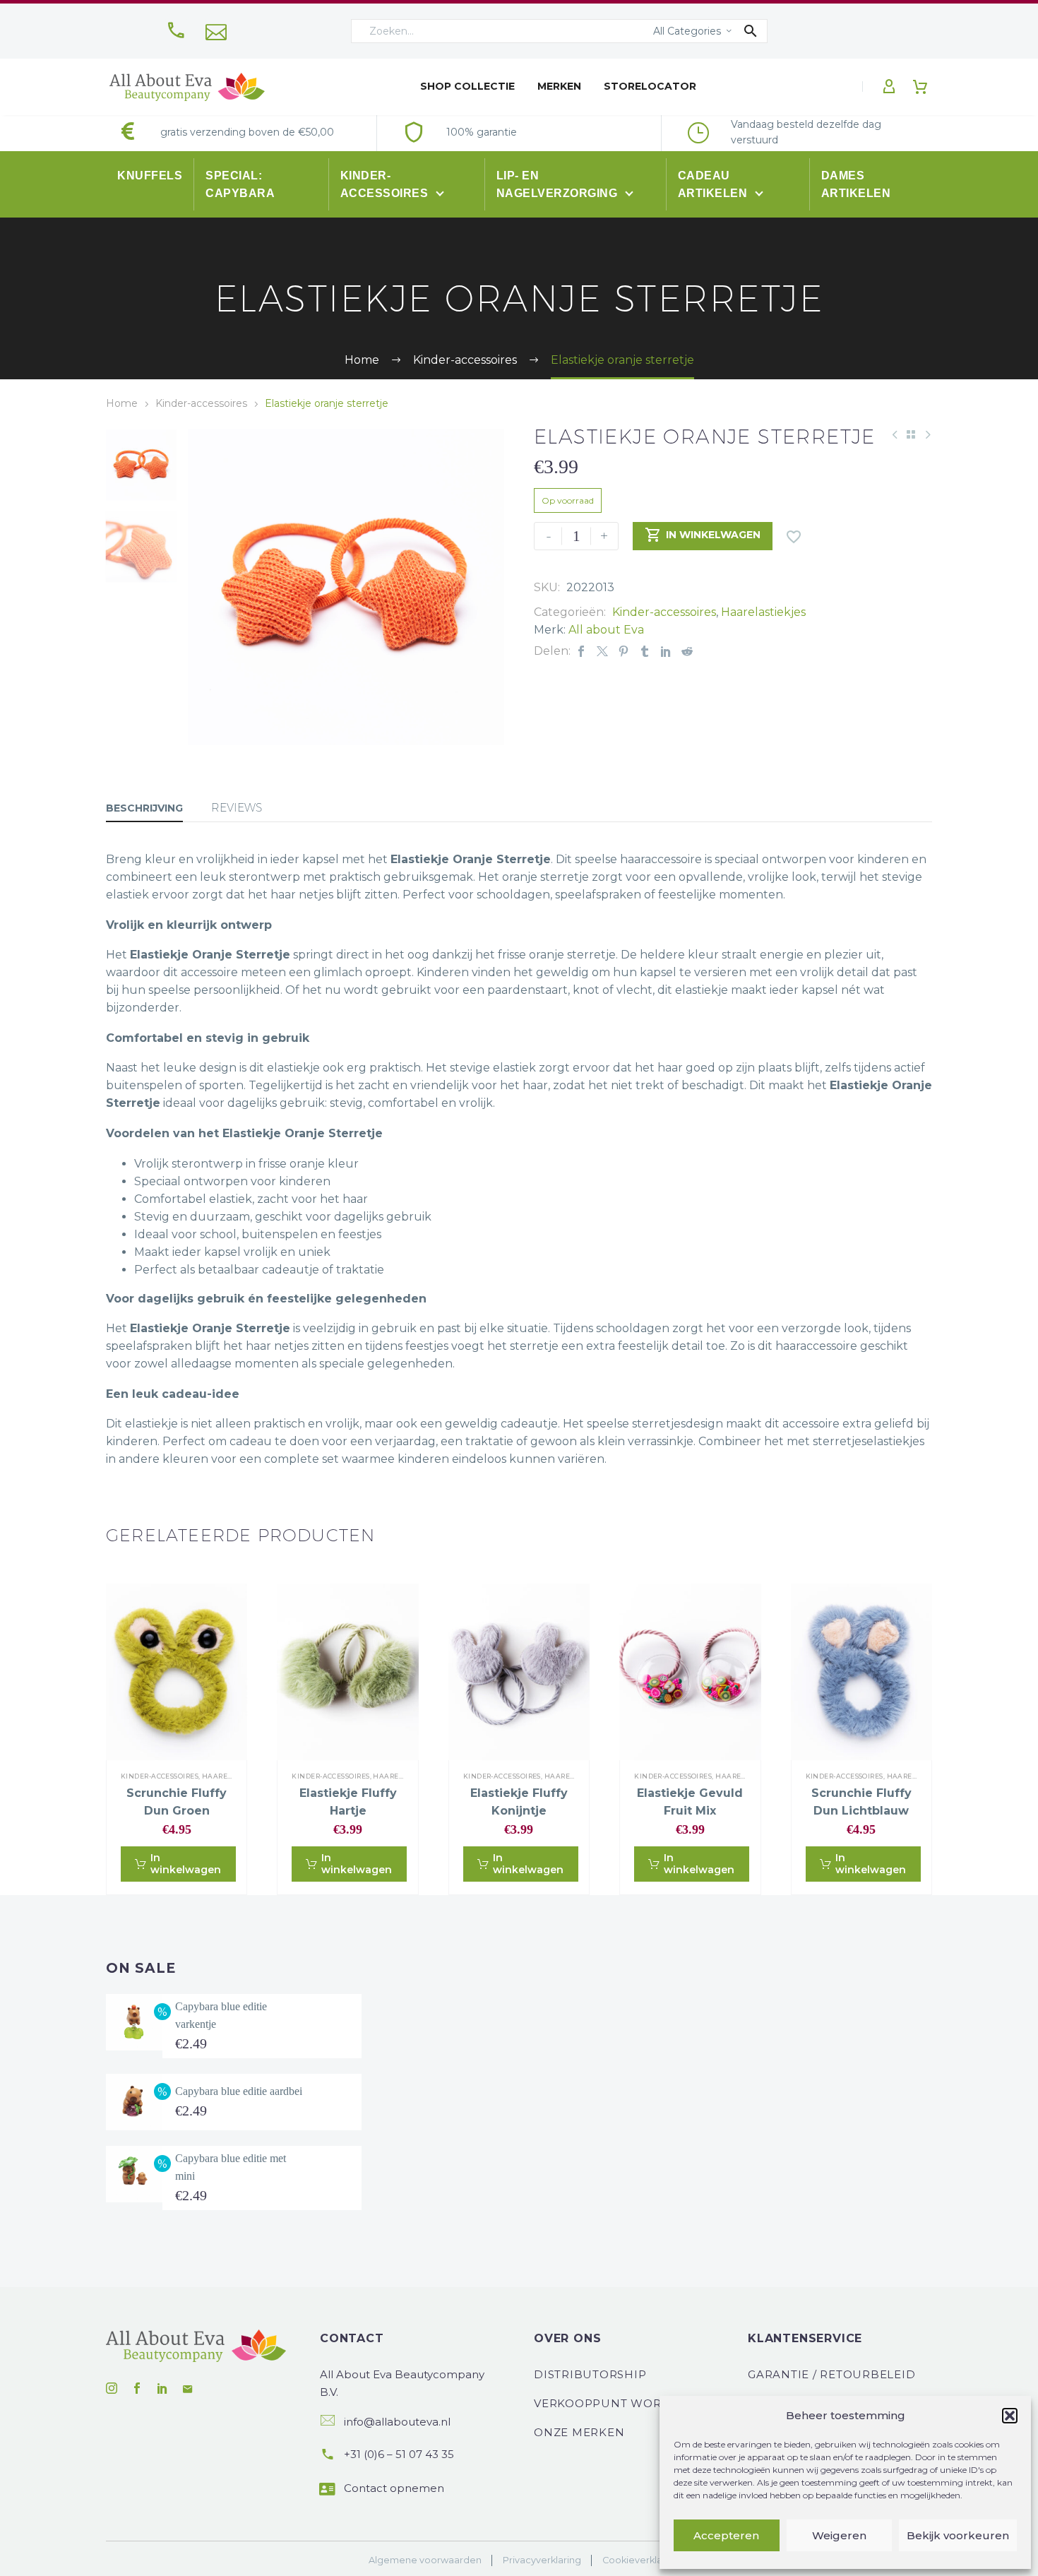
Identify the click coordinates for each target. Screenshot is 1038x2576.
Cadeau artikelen (714, 184)
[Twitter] (602, 651)
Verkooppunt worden (611, 2403)
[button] (1010, 2416)
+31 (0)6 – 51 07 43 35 (399, 2454)
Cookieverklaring (641, 2560)
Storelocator (650, 86)
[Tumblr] (645, 651)
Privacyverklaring (542, 2560)
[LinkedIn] (666, 651)
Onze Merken (579, 2432)
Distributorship (590, 2374)
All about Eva (606, 630)
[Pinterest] (624, 651)
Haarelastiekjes (763, 612)
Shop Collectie (467, 86)
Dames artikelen (856, 184)
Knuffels (150, 176)
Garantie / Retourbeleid (831, 2374)
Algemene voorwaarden (425, 2560)
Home (122, 403)
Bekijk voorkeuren (958, 2535)
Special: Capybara (240, 184)
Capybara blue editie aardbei (239, 2091)
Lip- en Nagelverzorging (559, 184)
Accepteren (726, 2535)
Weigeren (839, 2535)
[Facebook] (581, 651)
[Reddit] (687, 651)
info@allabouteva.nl (397, 2422)
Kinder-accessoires (386, 184)
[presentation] (205, 587)
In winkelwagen (703, 535)
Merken (559, 86)
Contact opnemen (394, 2488)
